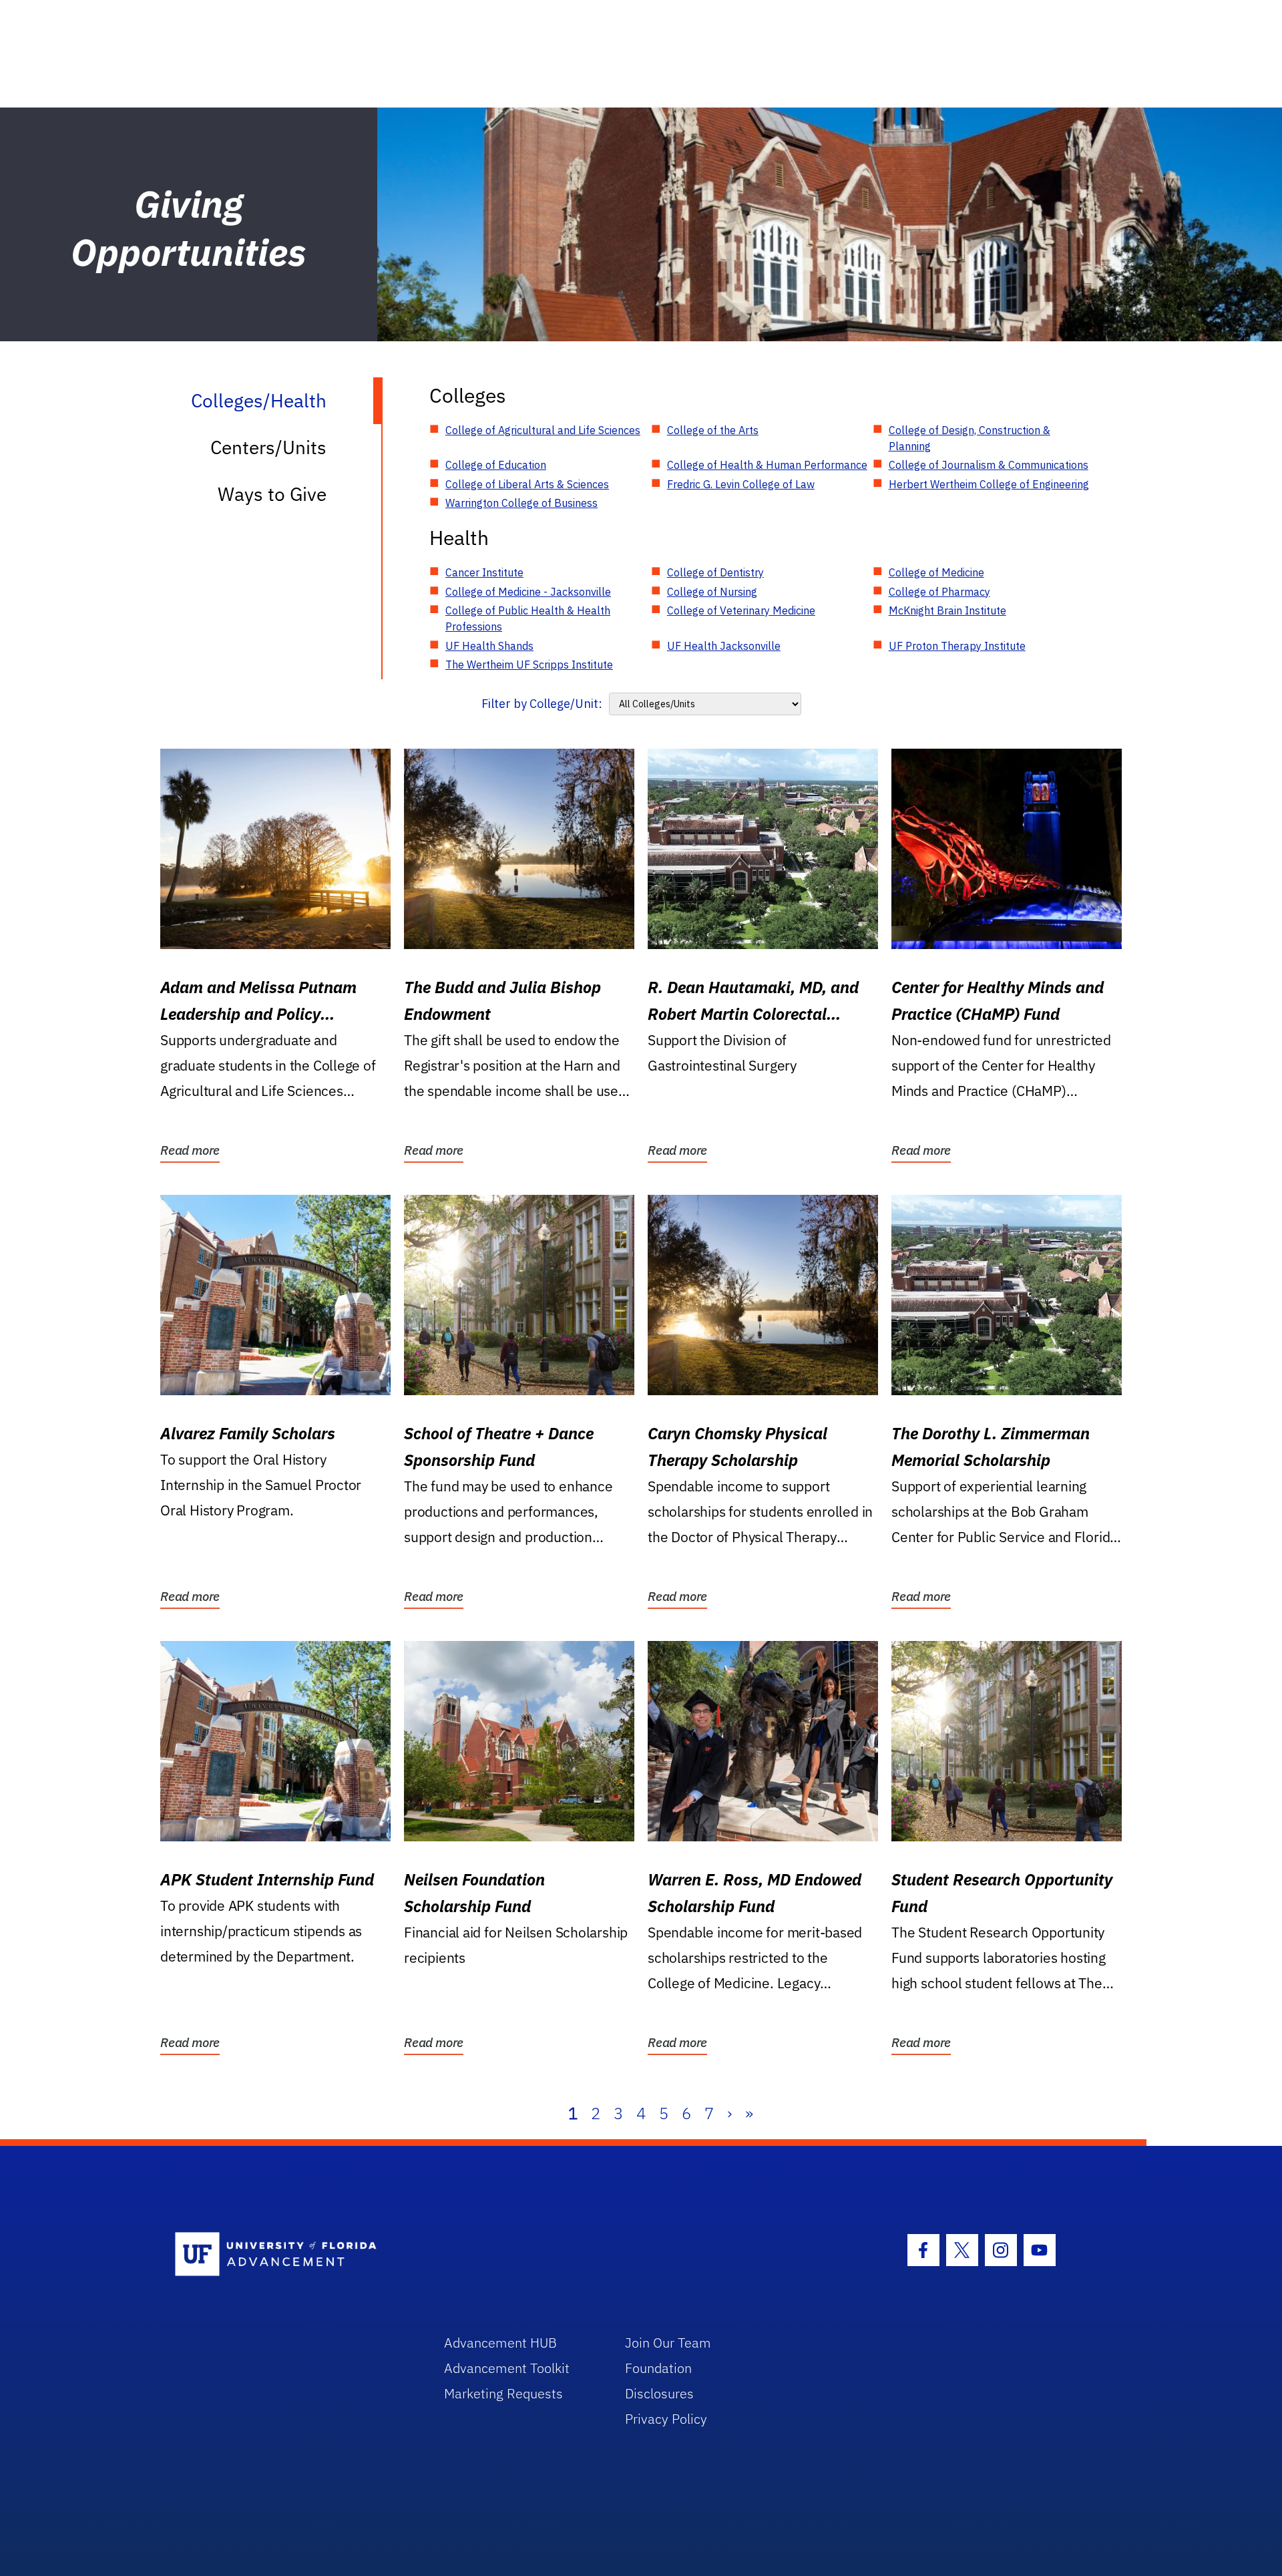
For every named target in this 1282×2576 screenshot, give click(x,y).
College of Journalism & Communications (989, 465)
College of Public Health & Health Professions (528, 618)
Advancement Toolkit (507, 2368)
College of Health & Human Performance (767, 465)
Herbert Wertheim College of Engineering (989, 484)
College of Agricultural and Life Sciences (543, 430)
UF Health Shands (489, 646)
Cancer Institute (484, 572)
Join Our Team (668, 2343)
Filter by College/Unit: (542, 704)
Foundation (658, 2368)
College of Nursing (712, 592)
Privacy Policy (666, 2419)
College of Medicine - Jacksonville (528, 592)
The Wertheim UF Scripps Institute (529, 665)
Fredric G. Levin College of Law (741, 484)
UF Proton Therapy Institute (957, 646)
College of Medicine (936, 572)
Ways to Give (272, 494)
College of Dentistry (715, 572)
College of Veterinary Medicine (741, 610)
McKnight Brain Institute (947, 610)
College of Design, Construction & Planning (970, 438)
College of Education (496, 465)
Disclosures (659, 2393)
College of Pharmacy (939, 592)
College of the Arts (713, 430)
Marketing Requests (503, 2393)
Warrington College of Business (521, 503)
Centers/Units (268, 447)
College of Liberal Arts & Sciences (527, 484)
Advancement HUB (500, 2343)
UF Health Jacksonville (724, 646)
